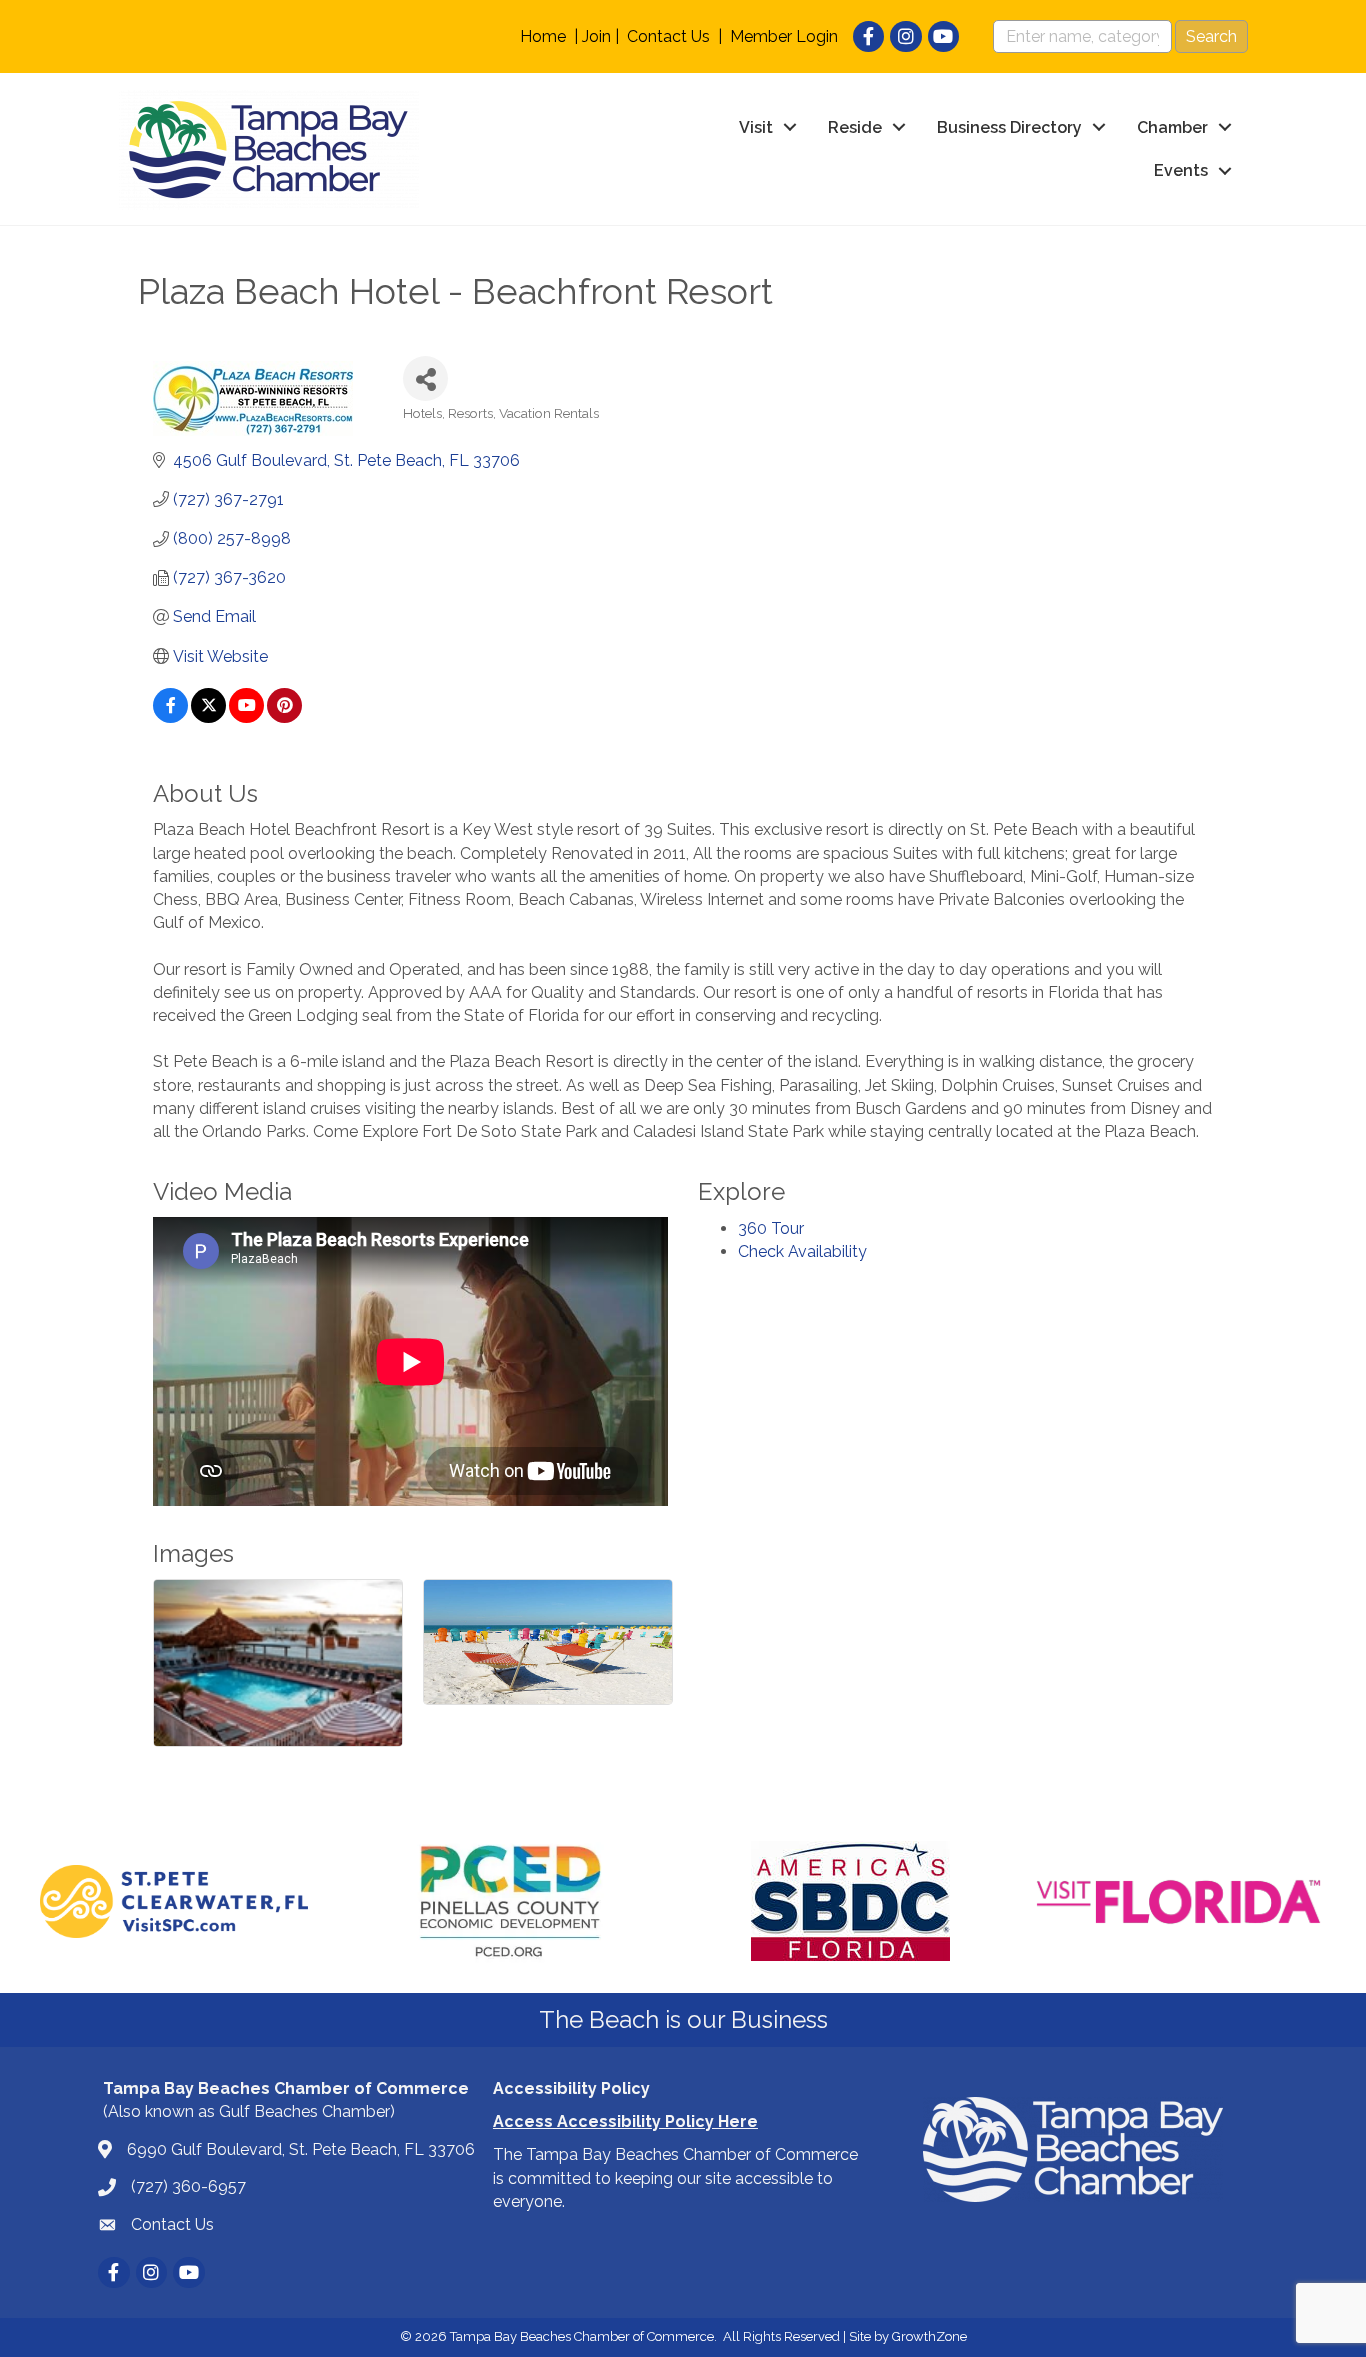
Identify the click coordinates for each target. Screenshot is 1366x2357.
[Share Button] (425, 378)
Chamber (1172, 127)
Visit (756, 127)
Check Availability (802, 1251)
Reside (855, 127)
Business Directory (1009, 127)
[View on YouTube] (246, 717)
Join (596, 36)
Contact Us (668, 36)
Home (543, 36)
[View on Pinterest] (284, 717)
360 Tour (771, 1228)
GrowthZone (929, 2336)
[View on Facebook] (170, 717)
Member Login (784, 36)
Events (1181, 170)
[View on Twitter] (208, 717)
